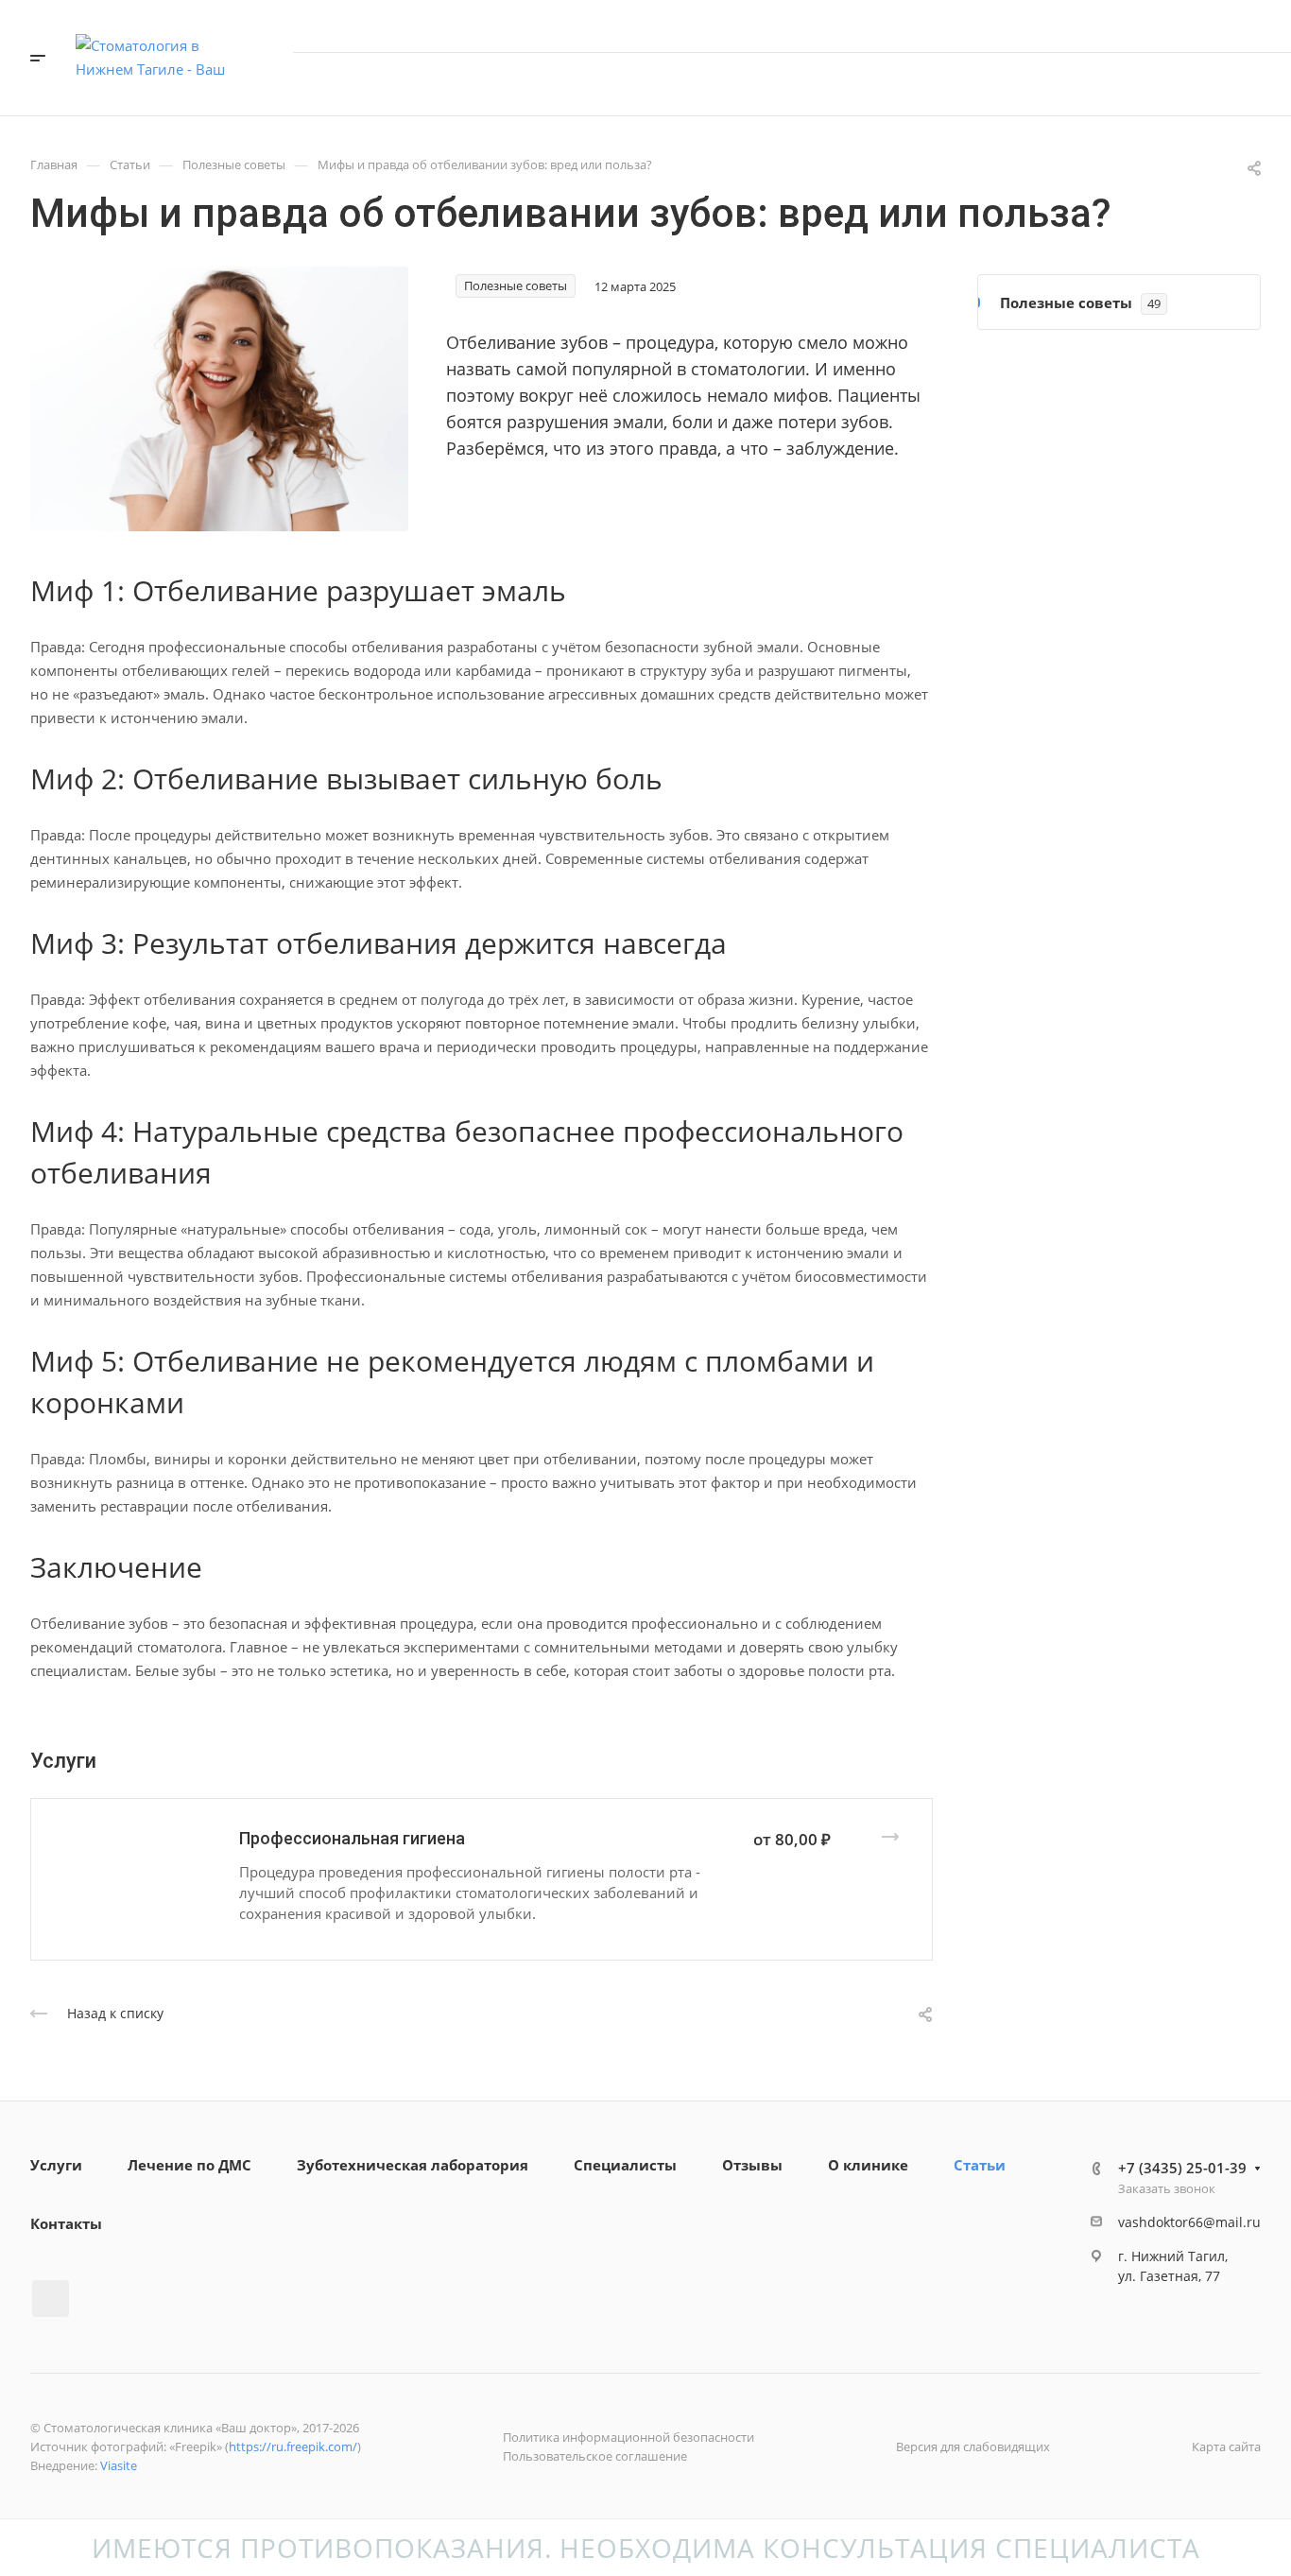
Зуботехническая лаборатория (413, 2165)
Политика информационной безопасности (628, 2437)
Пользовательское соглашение (595, 2456)
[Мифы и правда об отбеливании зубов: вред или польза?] (219, 397)
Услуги (56, 2165)
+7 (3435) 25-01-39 (1182, 26)
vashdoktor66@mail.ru (1189, 2222)
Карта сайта (1226, 2446)
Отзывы (752, 2165)
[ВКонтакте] (51, 2299)
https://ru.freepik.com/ (293, 2446)
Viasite (119, 2465)
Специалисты (625, 2165)
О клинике (868, 2165)
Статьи (980, 2165)
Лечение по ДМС (189, 2165)
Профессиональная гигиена (352, 1838)
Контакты (66, 2223)
